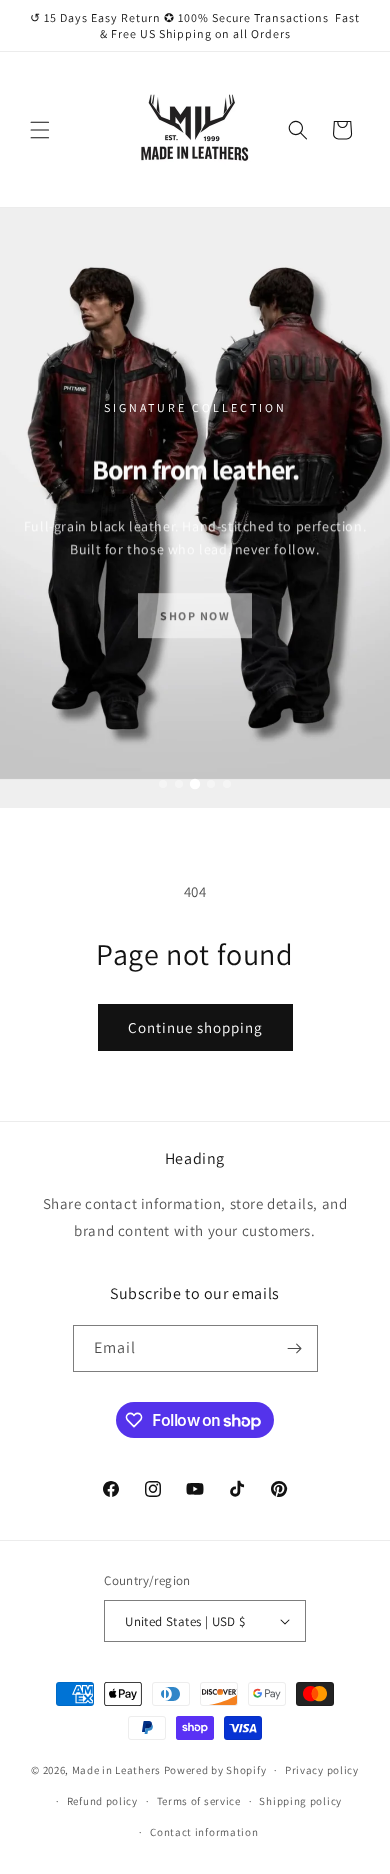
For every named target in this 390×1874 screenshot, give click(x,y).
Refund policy (102, 1801)
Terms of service (199, 1801)
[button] (40, 130)
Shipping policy (300, 1801)
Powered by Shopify (215, 1770)
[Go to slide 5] (227, 784)
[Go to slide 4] (211, 784)
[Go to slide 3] (195, 784)
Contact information (204, 1832)
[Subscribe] (295, 1348)
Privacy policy (322, 1770)
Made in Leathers (116, 1770)
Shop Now (195, 609)
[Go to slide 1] (163, 784)
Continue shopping (195, 1027)
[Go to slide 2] (179, 784)
